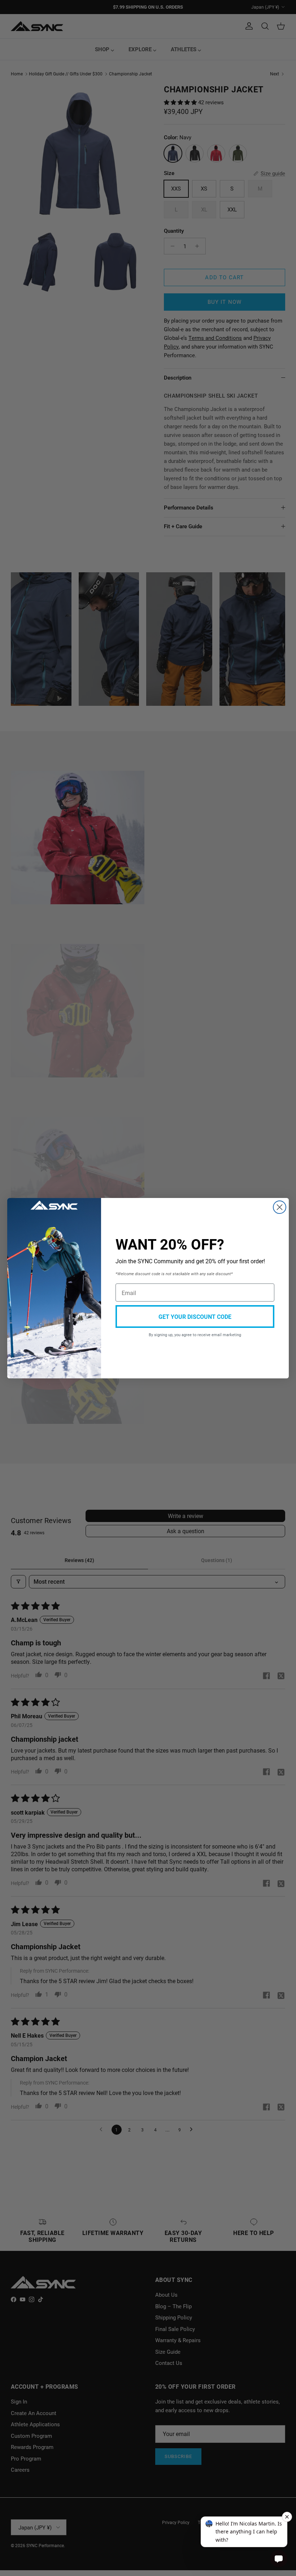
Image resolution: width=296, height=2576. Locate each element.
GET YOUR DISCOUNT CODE (195, 1317)
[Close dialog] (280, 1207)
